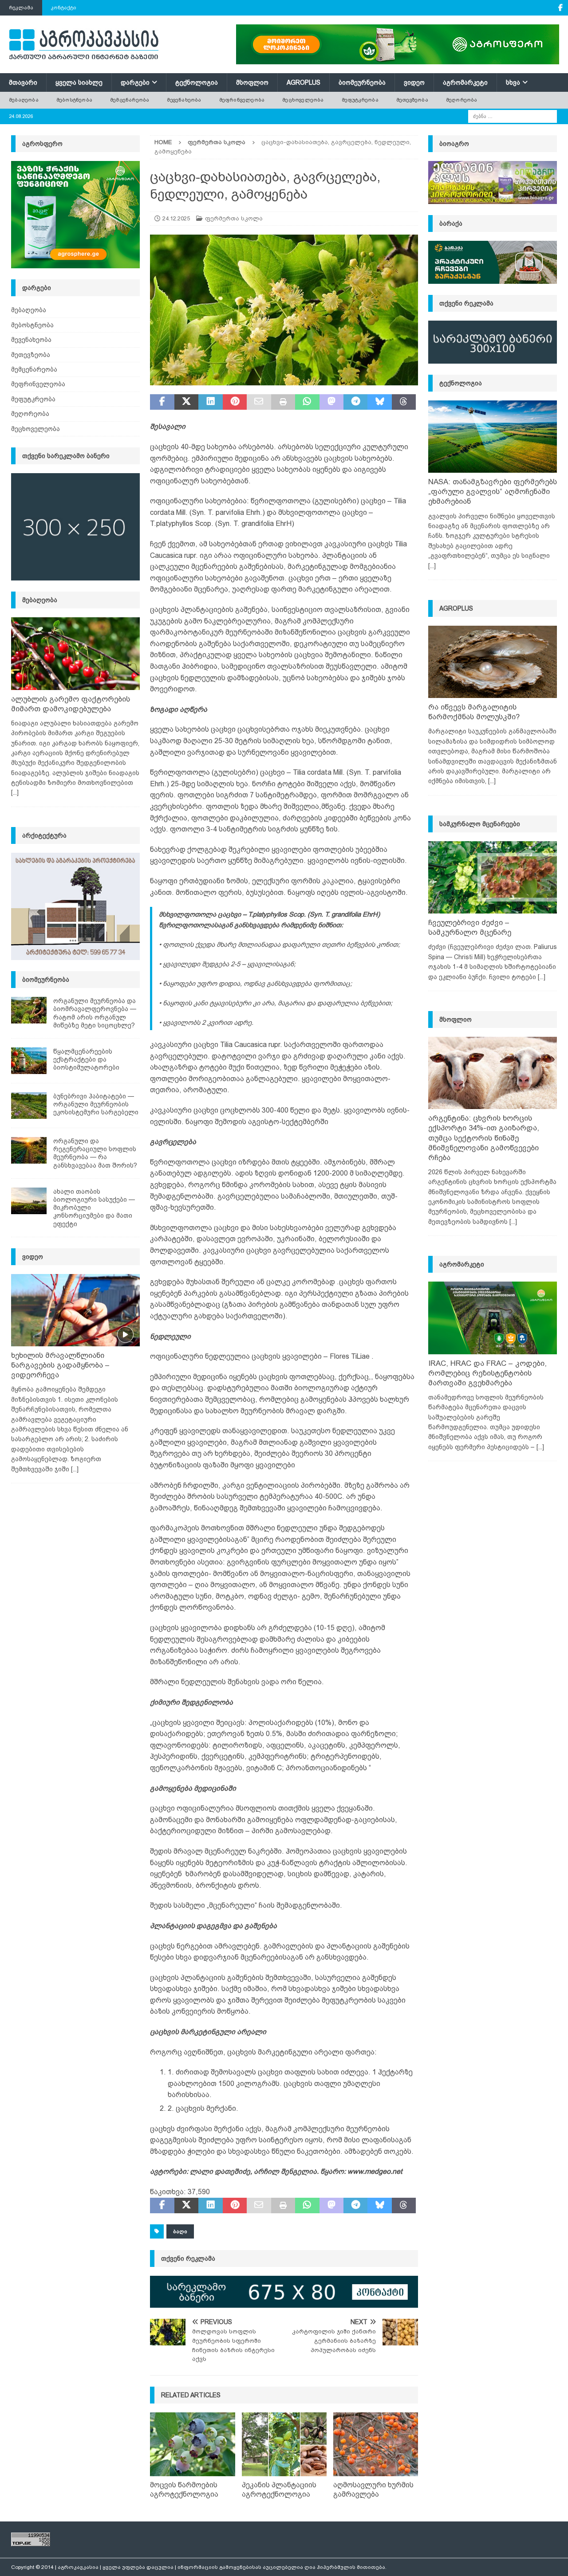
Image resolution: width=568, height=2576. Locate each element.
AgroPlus (304, 82)
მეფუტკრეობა (360, 100)
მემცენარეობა (130, 100)
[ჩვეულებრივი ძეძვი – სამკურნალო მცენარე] (493, 877)
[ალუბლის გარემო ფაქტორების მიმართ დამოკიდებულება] (75, 653)
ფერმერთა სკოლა (234, 218)
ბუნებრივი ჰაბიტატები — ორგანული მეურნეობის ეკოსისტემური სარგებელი (96, 1104)
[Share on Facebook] (162, 402)
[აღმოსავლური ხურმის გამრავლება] (376, 2444)
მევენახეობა (184, 100)
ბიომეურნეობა (362, 82)
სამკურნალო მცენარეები (480, 824)
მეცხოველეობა (303, 100)
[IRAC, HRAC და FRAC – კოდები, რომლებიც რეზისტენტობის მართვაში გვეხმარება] (493, 1318)
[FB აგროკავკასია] (560, 8)
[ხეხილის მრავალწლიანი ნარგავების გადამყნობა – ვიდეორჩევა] (75, 1310)
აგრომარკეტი (465, 82)
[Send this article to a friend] (259, 402)
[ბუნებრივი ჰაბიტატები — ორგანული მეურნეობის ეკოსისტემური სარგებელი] (29, 1106)
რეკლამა (21, 8)
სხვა (513, 82)
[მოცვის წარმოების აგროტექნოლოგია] (192, 2444)
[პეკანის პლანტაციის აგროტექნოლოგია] (284, 2444)
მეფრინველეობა (242, 100)
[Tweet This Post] (186, 402)
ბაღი (180, 2231)
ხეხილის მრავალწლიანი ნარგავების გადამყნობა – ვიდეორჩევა (60, 1365)
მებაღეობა (24, 100)
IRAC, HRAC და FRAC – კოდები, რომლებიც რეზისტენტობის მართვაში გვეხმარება (487, 1373)
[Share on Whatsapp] (307, 402)
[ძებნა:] (513, 116)
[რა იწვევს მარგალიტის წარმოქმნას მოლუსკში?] (493, 662)
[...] (15, 792)
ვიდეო (414, 82)
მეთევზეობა (412, 100)
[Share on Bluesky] (379, 402)
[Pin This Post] (235, 402)
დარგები (135, 82)
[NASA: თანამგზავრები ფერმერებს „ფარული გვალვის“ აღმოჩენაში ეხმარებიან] (493, 437)
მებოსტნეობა (74, 100)
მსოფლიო (252, 82)
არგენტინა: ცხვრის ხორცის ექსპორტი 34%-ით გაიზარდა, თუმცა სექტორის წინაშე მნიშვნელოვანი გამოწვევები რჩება (484, 1138)
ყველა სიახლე (79, 82)
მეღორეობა (462, 100)
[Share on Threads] (404, 402)
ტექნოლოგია (197, 82)
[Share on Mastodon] (331, 402)
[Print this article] (283, 402)
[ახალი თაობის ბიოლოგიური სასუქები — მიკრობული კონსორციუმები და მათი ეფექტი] (29, 1201)
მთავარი (23, 82)
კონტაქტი (64, 8)
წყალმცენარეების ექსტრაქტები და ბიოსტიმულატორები (86, 1059)
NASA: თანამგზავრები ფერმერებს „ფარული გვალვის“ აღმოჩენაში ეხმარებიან (493, 492)
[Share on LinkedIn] (210, 402)
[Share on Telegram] (355, 402)
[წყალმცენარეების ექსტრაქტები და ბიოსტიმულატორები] (29, 1061)
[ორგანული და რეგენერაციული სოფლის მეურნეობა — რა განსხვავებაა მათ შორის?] (29, 1150)
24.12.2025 (176, 218)
